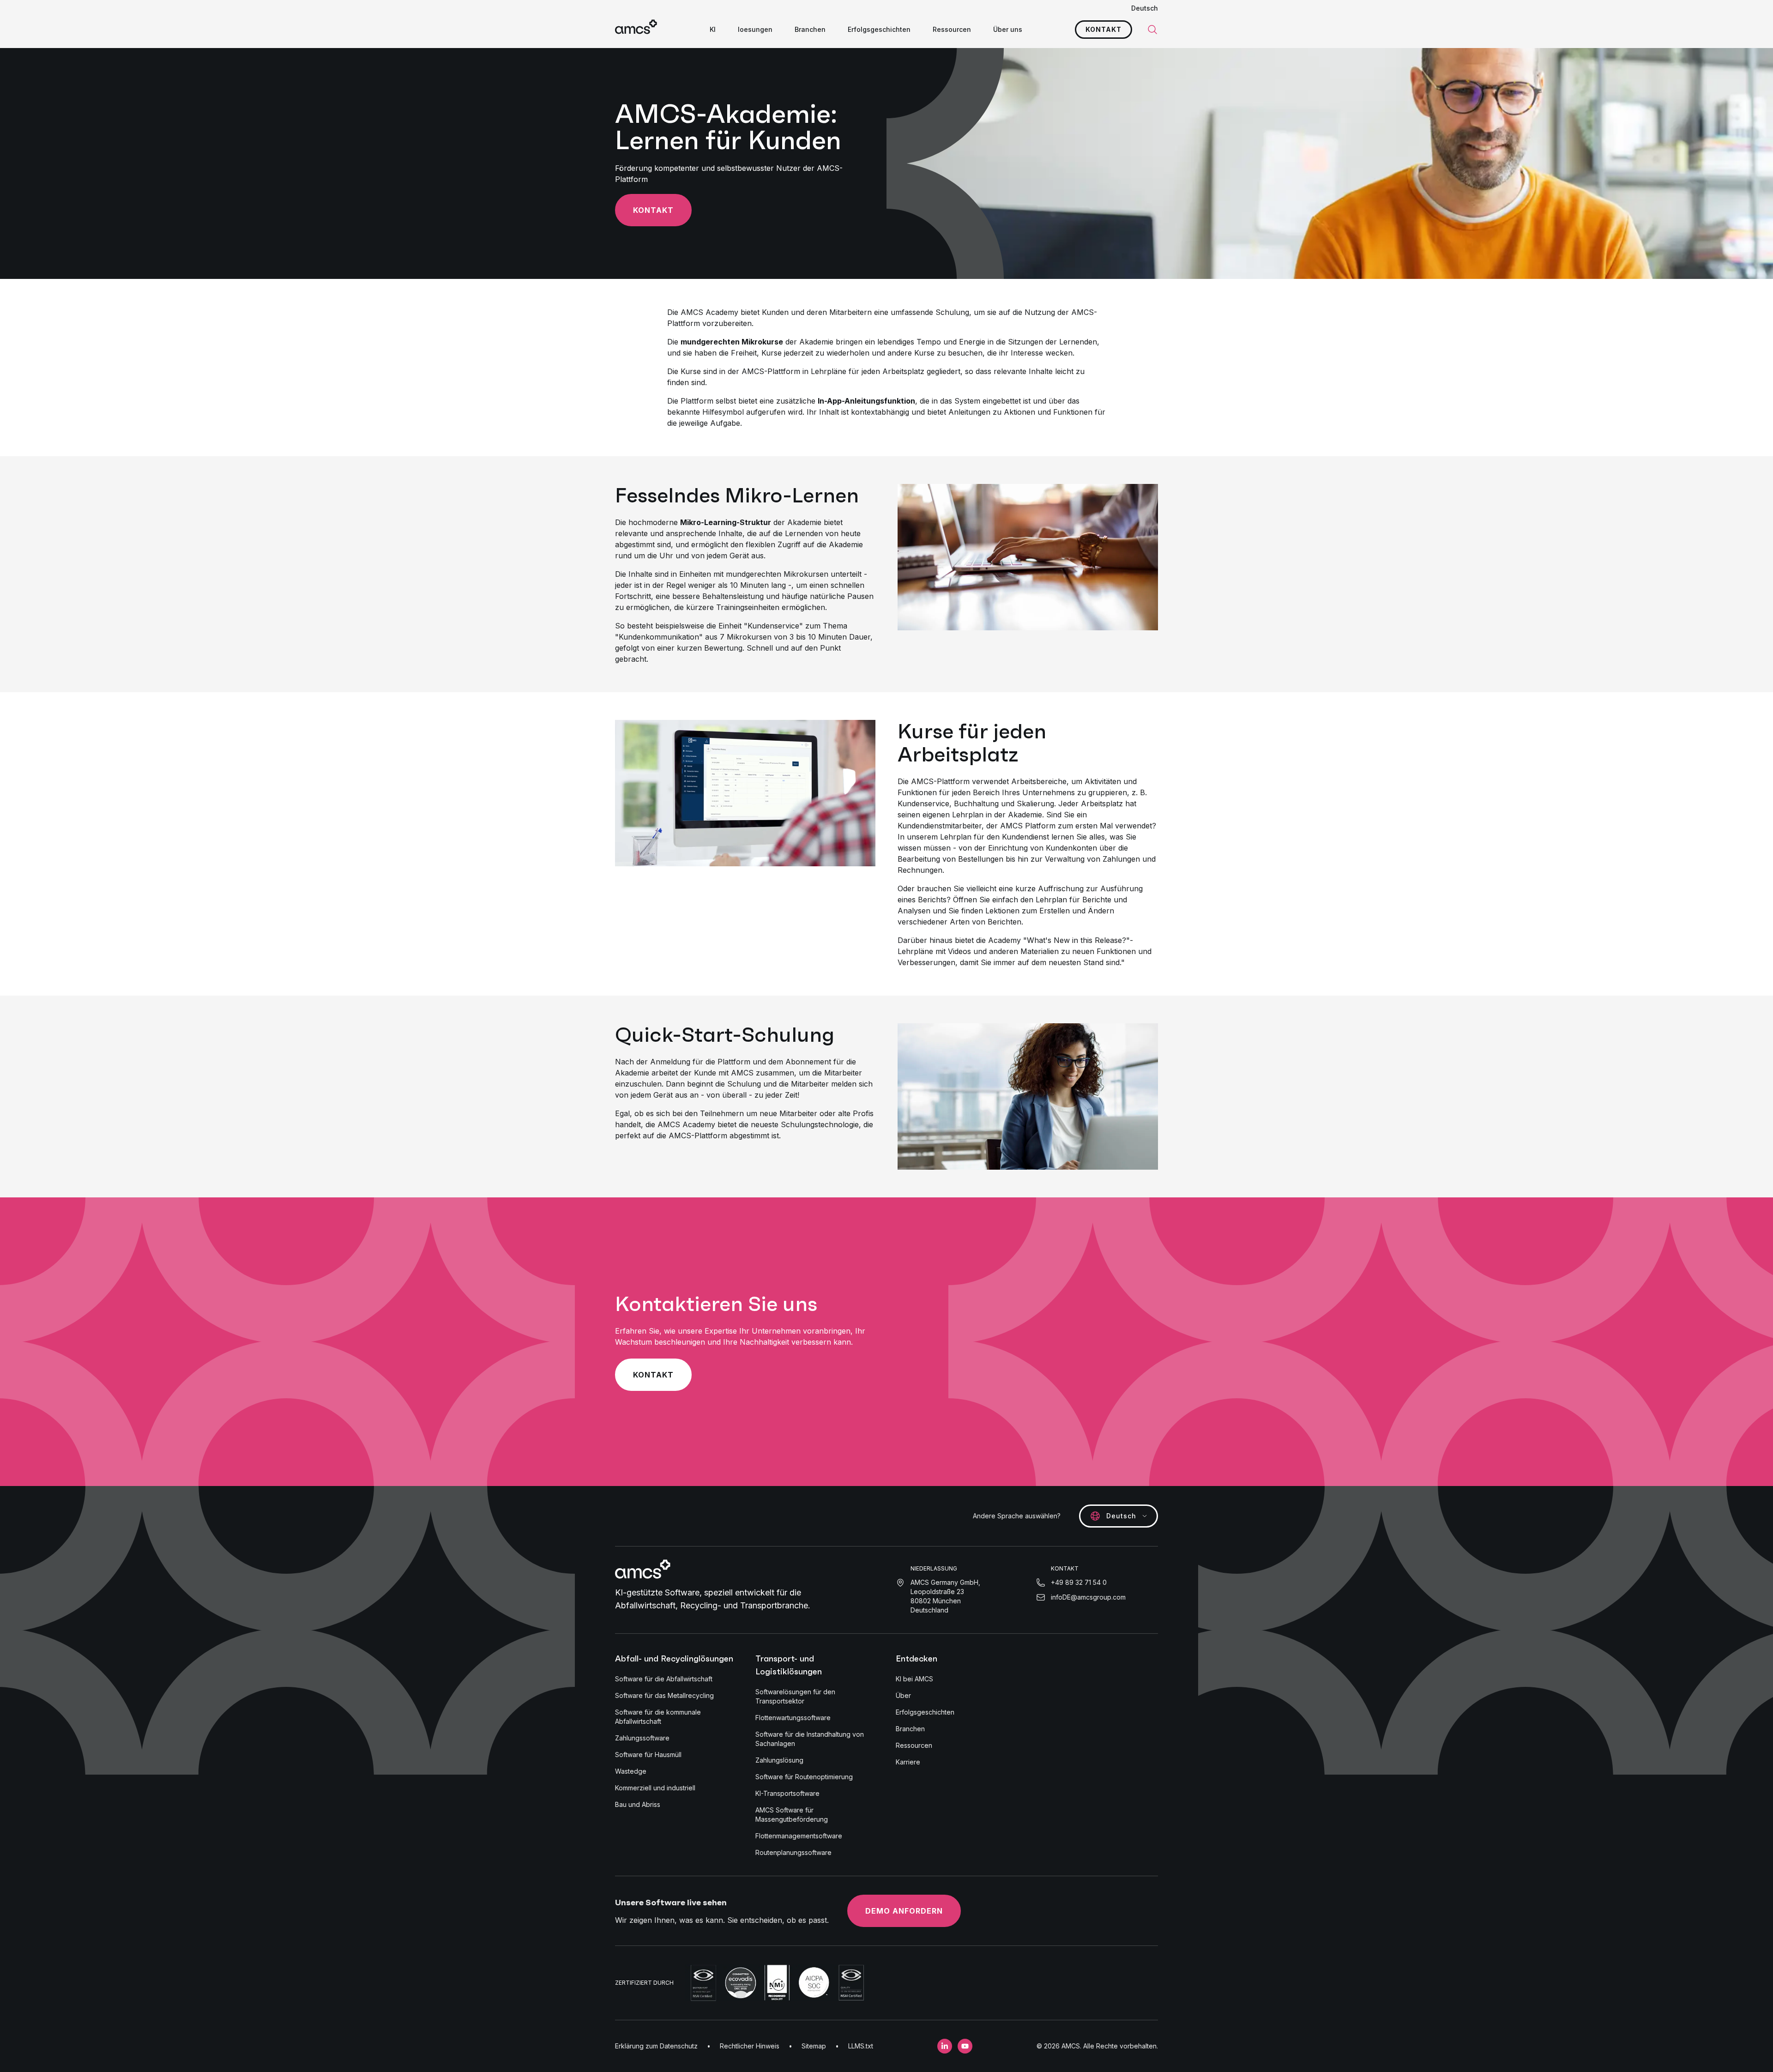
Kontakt (1104, 29)
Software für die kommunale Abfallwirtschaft (658, 1717)
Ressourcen (952, 29)
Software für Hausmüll (648, 1755)
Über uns (1008, 29)
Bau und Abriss (638, 1804)
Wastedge (631, 1771)
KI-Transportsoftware (787, 1793)
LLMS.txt (861, 2046)
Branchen (810, 29)
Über (903, 1695)
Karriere (908, 1762)
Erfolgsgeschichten (879, 29)
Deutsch (1145, 8)
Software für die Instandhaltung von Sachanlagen (810, 1739)
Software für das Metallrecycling (664, 1695)
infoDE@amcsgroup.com (1088, 1597)
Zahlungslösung (779, 1760)
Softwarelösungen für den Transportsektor (795, 1696)
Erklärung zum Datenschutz (656, 2046)
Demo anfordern (904, 1911)
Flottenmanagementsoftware (799, 1836)
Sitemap (814, 2046)
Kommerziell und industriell (655, 1788)
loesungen (755, 29)
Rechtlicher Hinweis (750, 2046)
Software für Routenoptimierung (804, 1777)
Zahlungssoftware (642, 1738)
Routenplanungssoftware (793, 1852)
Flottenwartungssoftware (793, 1718)
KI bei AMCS (914, 1679)
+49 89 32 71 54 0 (1079, 1582)
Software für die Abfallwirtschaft (664, 1679)
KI (713, 29)
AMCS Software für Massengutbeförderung (792, 1815)
